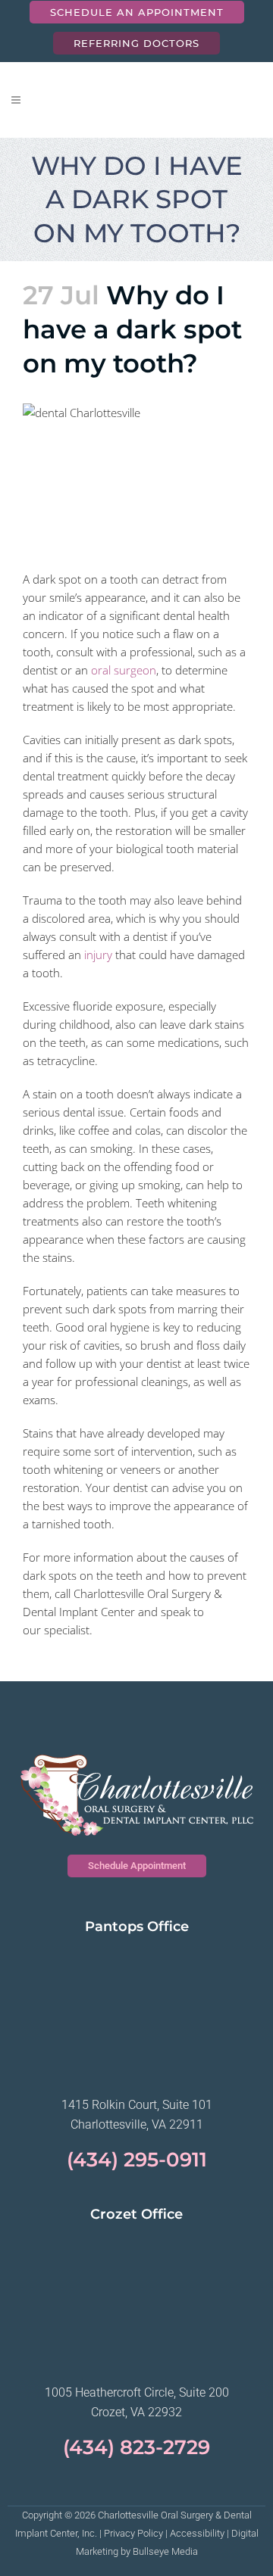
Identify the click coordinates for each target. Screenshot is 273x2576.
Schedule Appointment (137, 1866)
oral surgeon (124, 670)
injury (98, 955)
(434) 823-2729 (136, 2447)
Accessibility (197, 2533)
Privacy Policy (133, 2533)
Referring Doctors (136, 43)
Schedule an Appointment (137, 12)
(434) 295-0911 (137, 2160)
